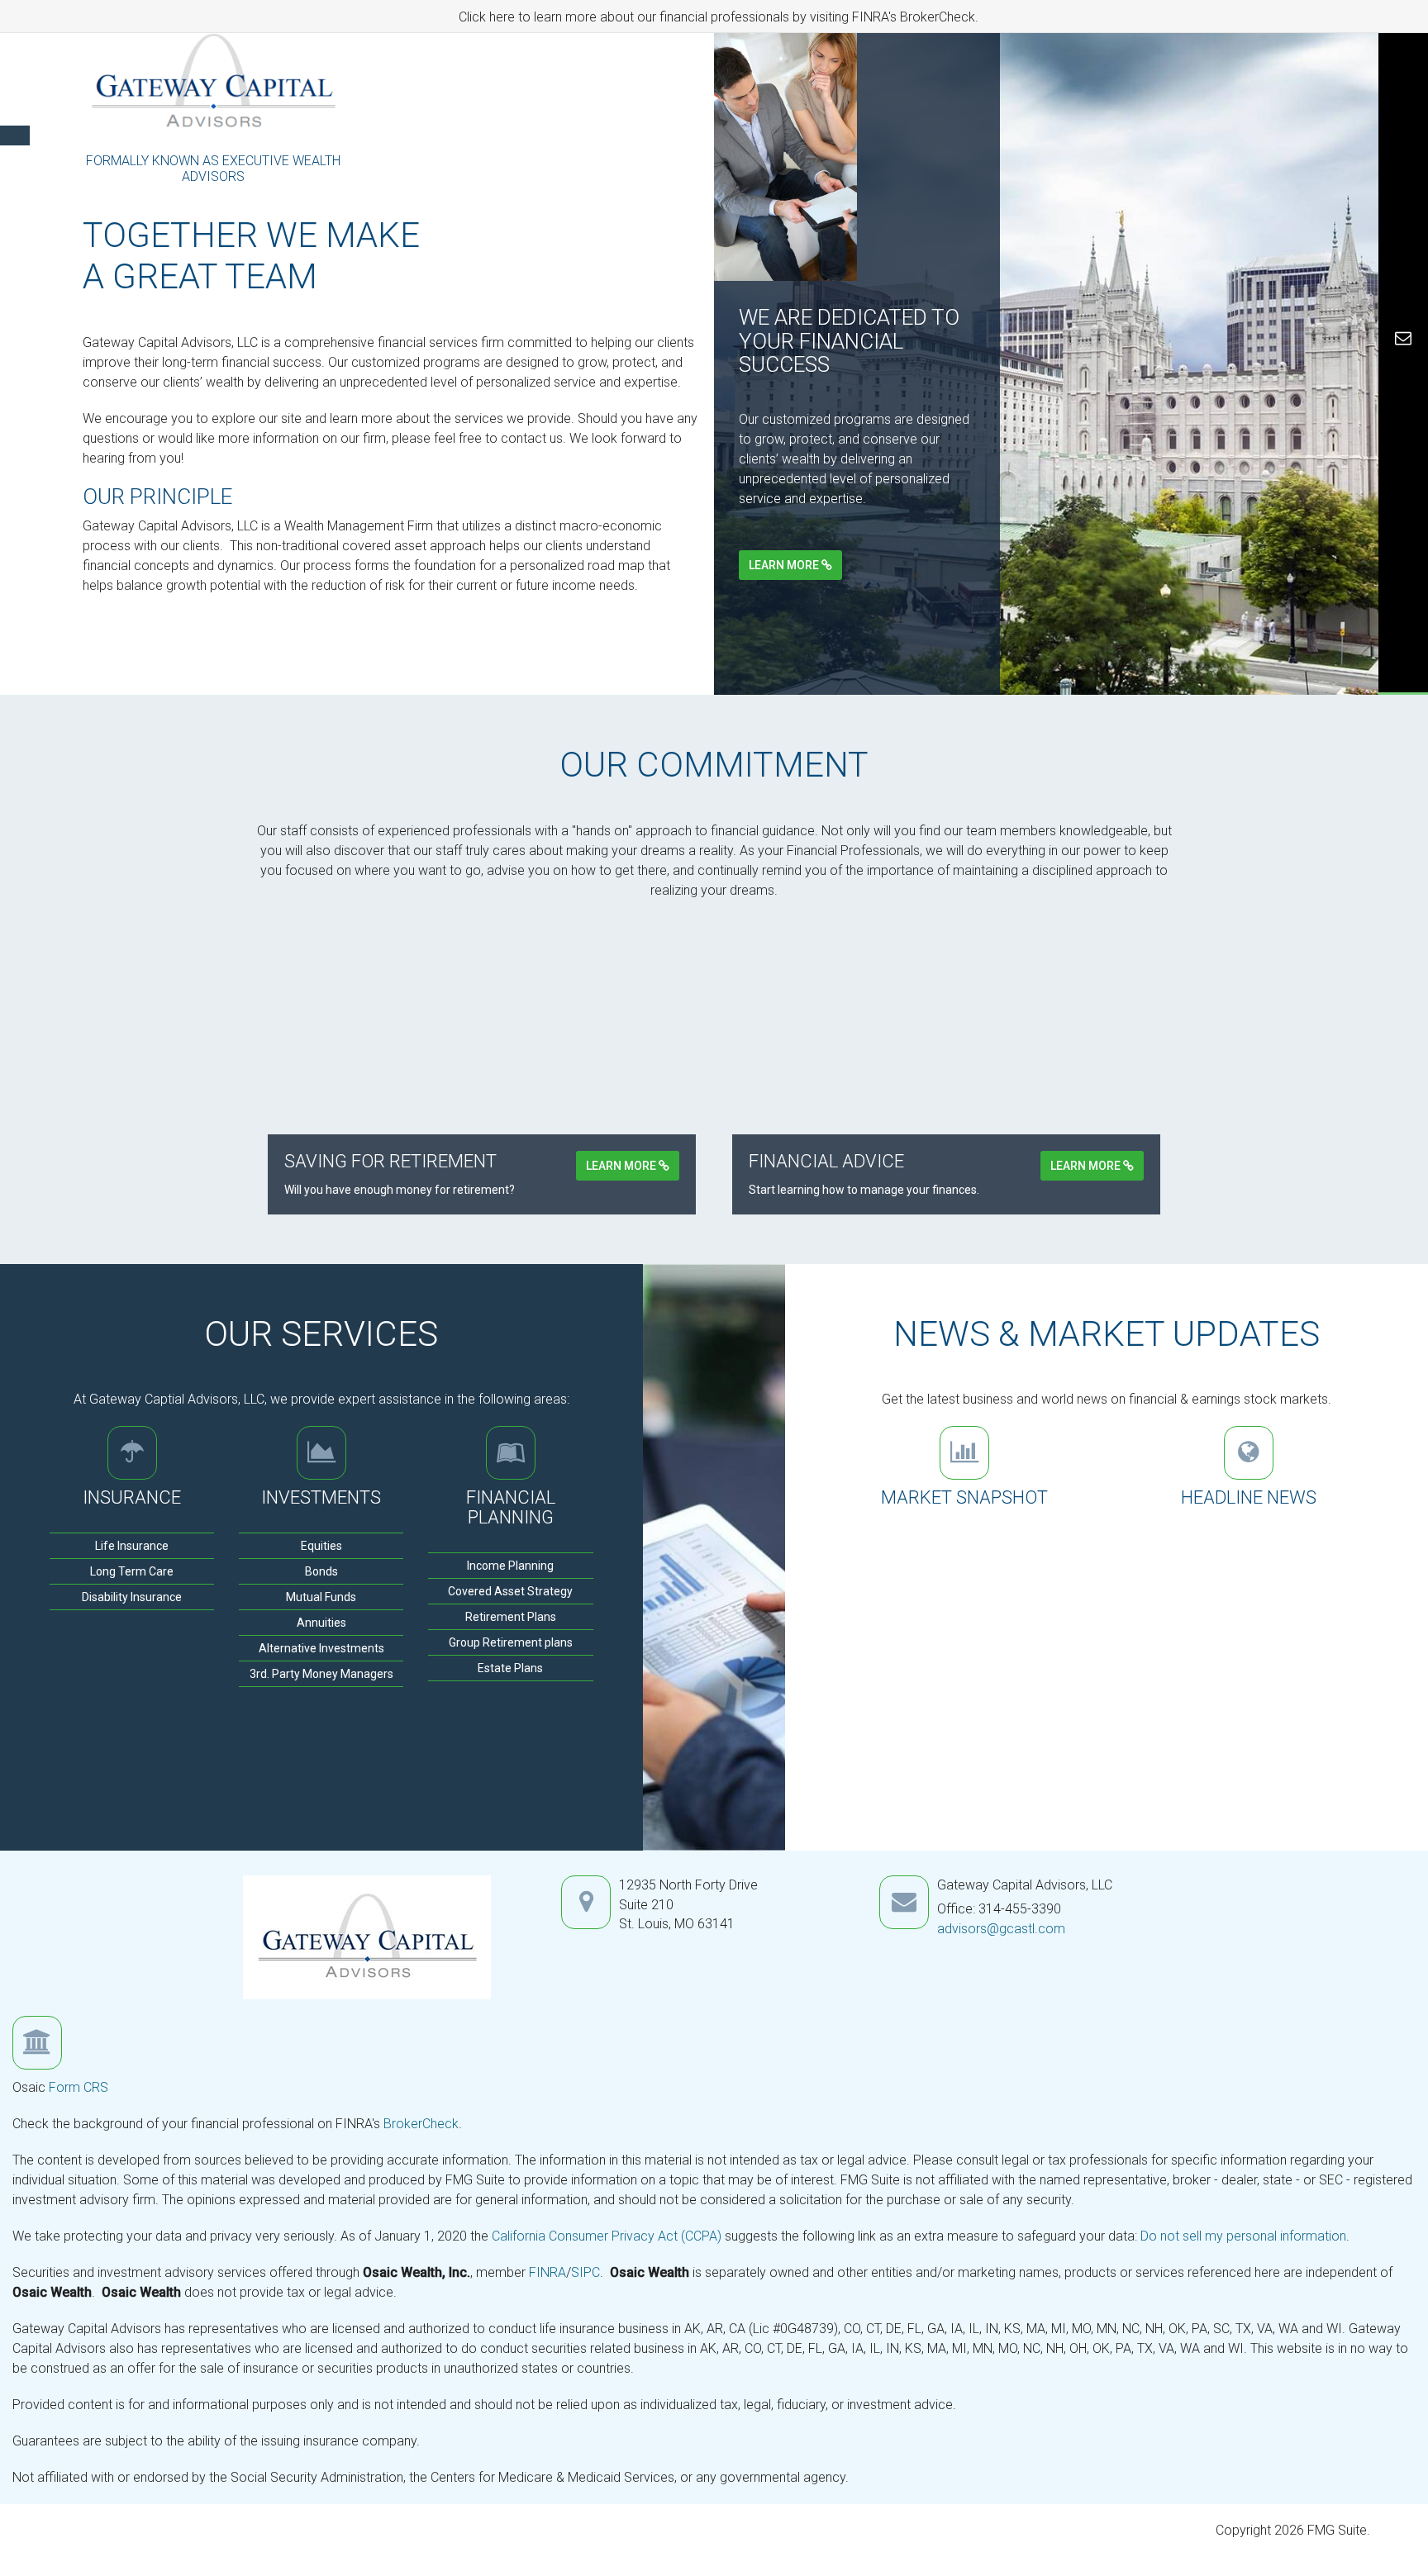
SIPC (585, 2272)
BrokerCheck (421, 2124)
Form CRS (79, 2087)
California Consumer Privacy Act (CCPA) (607, 2236)
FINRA (547, 2272)
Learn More (785, 565)
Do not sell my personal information (1243, 2236)
